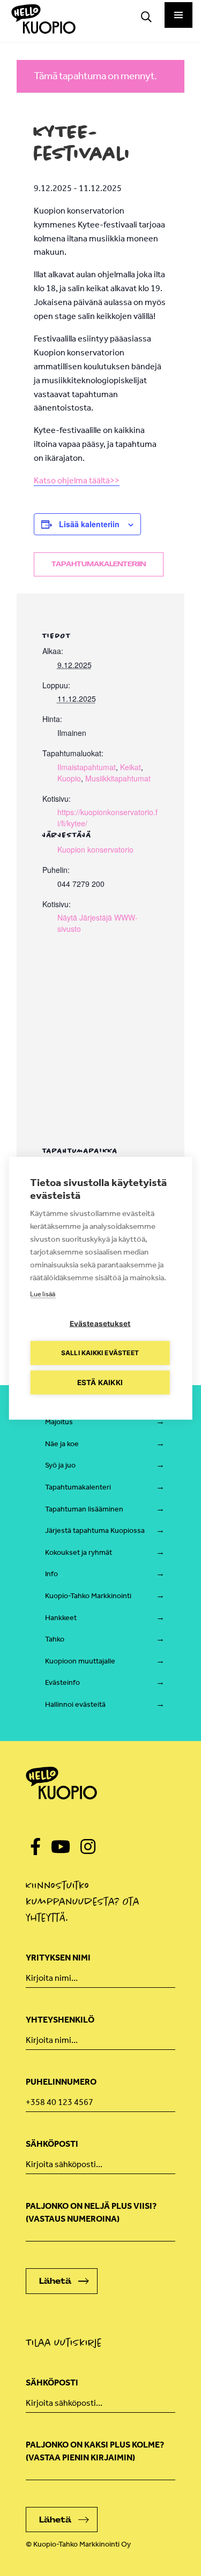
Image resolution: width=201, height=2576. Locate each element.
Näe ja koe (62, 1444)
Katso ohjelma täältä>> (77, 480)
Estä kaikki (100, 1382)
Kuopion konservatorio (95, 849)
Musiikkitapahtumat (118, 778)
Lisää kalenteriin (89, 524)
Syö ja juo (60, 1465)
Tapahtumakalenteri (78, 1487)
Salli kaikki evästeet (100, 1353)
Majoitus (59, 1422)
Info (51, 1574)
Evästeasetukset (100, 1323)
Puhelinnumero (61, 2082)
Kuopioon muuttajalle (80, 1661)
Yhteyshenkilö (60, 2020)
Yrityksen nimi (58, 1958)
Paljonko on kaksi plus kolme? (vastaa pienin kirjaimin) (95, 2451)
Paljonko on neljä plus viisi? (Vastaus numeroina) (91, 2212)
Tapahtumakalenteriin (99, 564)
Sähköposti (52, 2144)
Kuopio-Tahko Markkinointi (88, 1596)
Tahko (55, 1639)
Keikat (131, 767)
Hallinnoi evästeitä (75, 1704)
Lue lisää (43, 1293)
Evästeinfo (62, 1682)
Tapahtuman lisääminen (84, 1509)
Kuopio (69, 778)
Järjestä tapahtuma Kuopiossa (95, 1530)
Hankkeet (61, 1618)
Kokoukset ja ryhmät (79, 1552)
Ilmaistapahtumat (87, 767)
